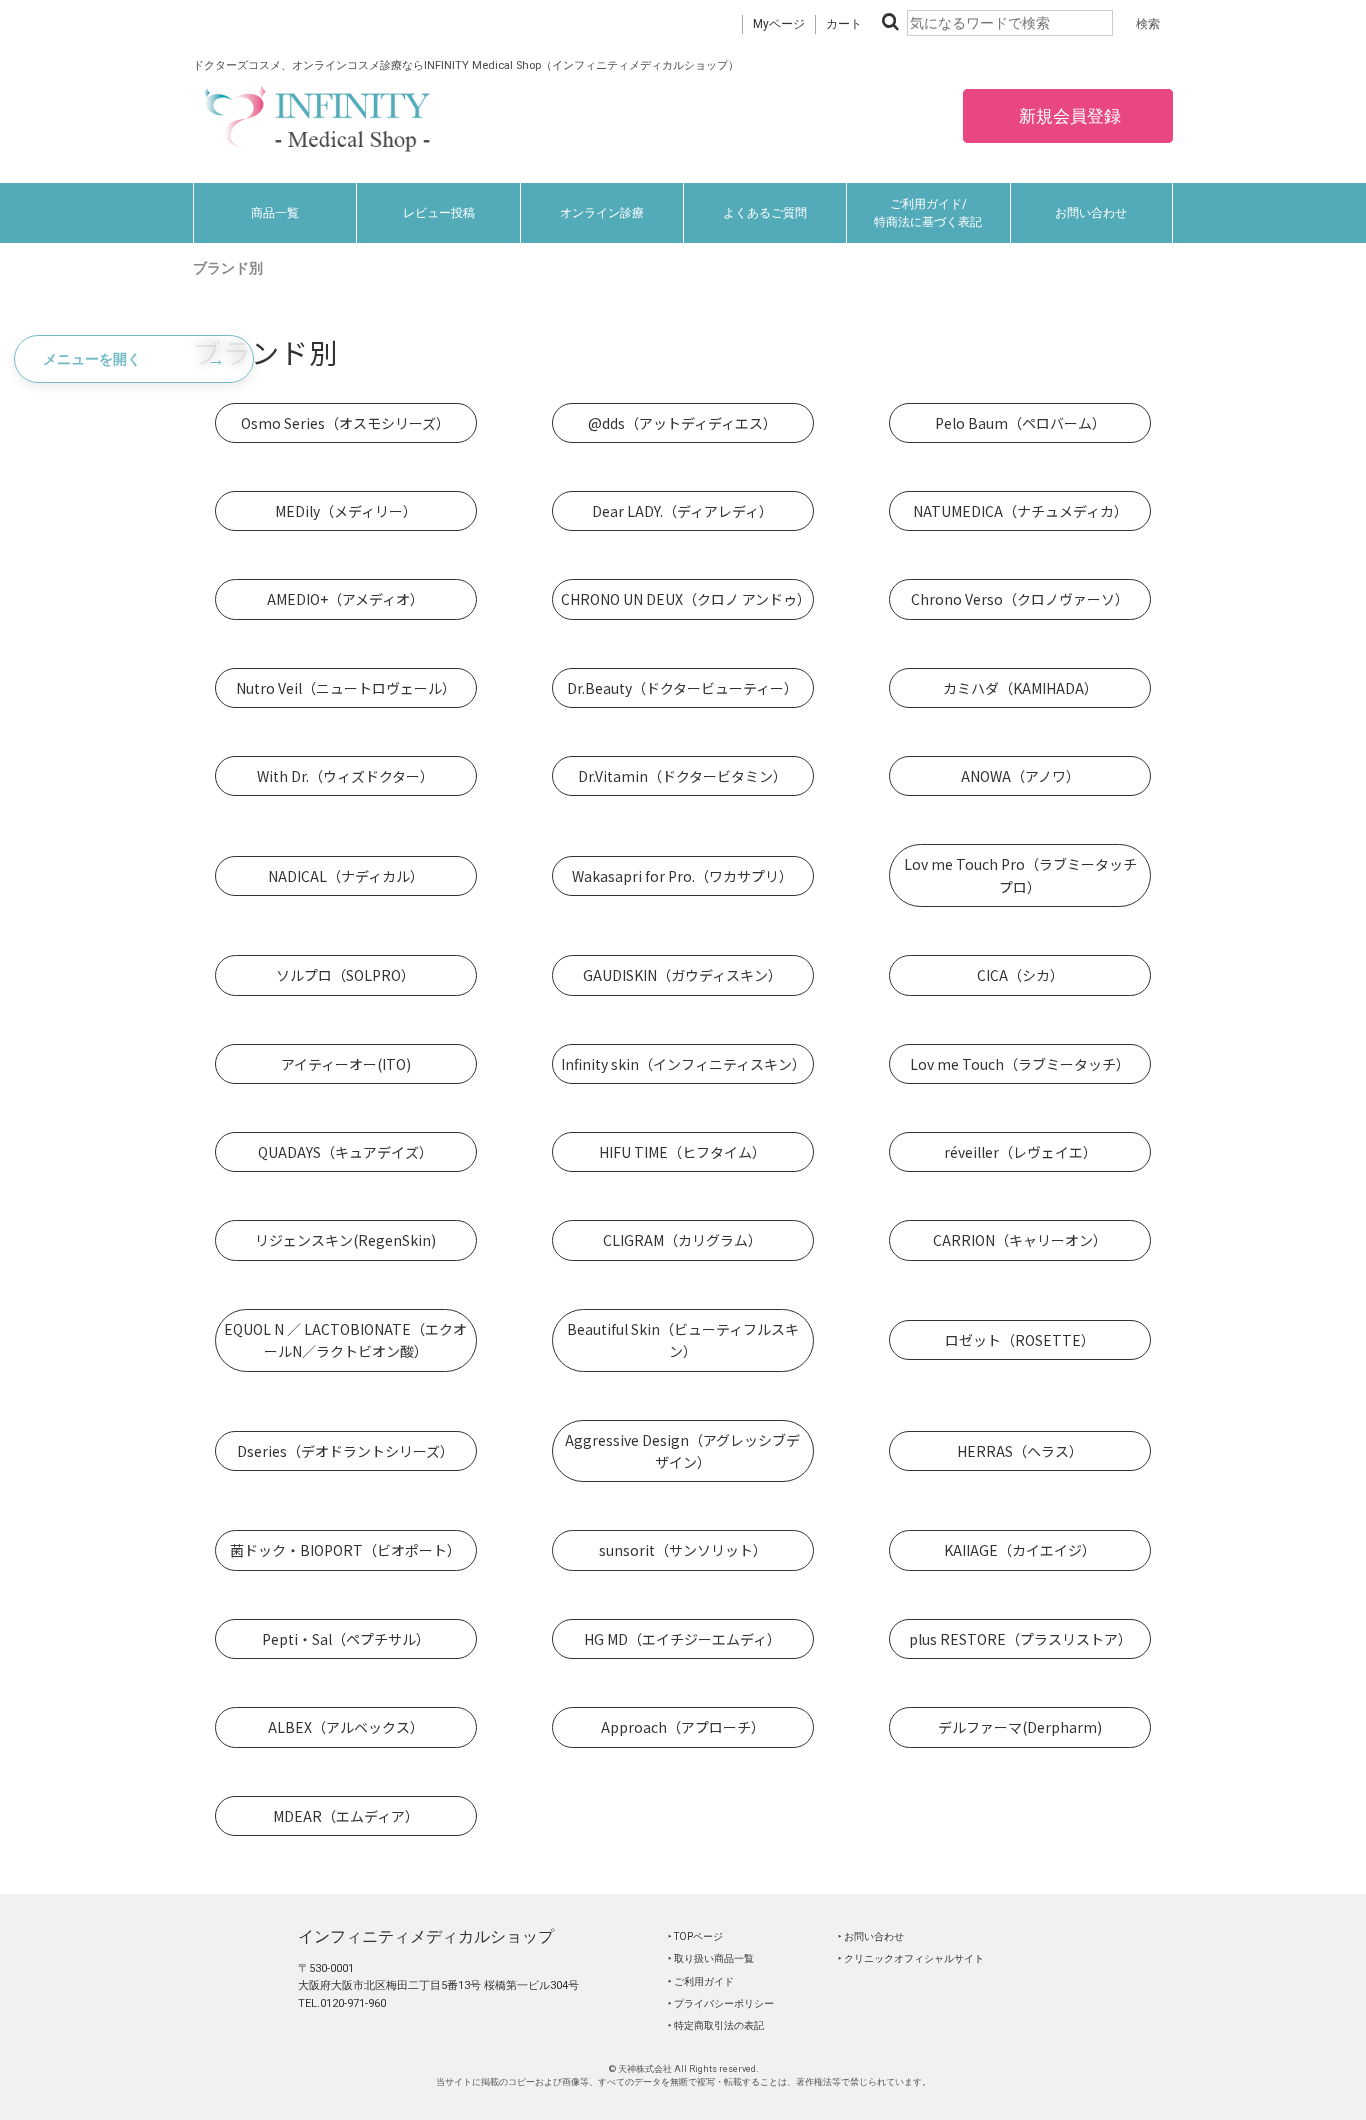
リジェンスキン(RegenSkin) (345, 1240)
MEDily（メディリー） (346, 511)
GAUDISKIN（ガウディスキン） (682, 975)
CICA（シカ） (1020, 975)
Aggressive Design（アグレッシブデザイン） (682, 1451)
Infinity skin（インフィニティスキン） (683, 1064)
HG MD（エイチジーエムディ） (682, 1639)
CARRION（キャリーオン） (1020, 1240)
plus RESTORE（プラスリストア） (1020, 1639)
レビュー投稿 (439, 213)
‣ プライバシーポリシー (721, 2003)
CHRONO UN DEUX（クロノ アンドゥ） (686, 599)
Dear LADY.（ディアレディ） (682, 511)
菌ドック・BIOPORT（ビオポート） (345, 1550)
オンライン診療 (602, 213)
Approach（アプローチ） (683, 1727)
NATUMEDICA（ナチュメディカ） (1020, 511)
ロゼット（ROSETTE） (1020, 1340)
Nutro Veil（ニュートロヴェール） (346, 688)
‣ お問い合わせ (871, 1936)
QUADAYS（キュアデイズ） (345, 1152)
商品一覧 (275, 213)
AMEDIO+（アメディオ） (345, 599)
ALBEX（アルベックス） (346, 1727)
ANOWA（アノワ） (1020, 776)
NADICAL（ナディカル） (346, 876)
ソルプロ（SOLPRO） (345, 975)
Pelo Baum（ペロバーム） (1020, 423)
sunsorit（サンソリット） (683, 1550)
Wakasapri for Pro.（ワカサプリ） (682, 876)
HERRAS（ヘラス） (1020, 1451)
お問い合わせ (1091, 213)
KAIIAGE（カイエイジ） (1020, 1550)
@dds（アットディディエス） (682, 423)
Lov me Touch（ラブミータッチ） (1020, 1064)
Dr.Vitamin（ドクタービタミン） (682, 776)
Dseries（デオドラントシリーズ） (345, 1451)
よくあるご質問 (765, 213)
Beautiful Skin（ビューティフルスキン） (683, 1340)
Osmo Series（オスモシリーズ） (345, 423)
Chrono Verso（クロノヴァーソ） (1020, 599)
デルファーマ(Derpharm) (1020, 1727)
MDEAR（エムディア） (346, 1816)
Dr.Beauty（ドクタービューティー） (682, 688)
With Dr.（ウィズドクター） (345, 776)
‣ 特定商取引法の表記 (716, 2025)
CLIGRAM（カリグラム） (682, 1240)
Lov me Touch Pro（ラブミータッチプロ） (1020, 875)
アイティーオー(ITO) (346, 1064)
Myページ (779, 24)
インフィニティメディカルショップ (426, 1936)
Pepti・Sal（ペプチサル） (346, 1639)
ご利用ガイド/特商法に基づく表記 (928, 213)
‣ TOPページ (695, 1936)
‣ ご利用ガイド (701, 1981)
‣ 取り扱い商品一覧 (711, 1958)
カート (844, 24)
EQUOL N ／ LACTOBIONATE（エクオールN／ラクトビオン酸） (345, 1340)
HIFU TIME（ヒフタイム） (682, 1152)
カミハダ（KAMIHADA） (1020, 688)
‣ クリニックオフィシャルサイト (911, 1958)
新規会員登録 (1068, 116)
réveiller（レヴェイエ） (1020, 1152)
